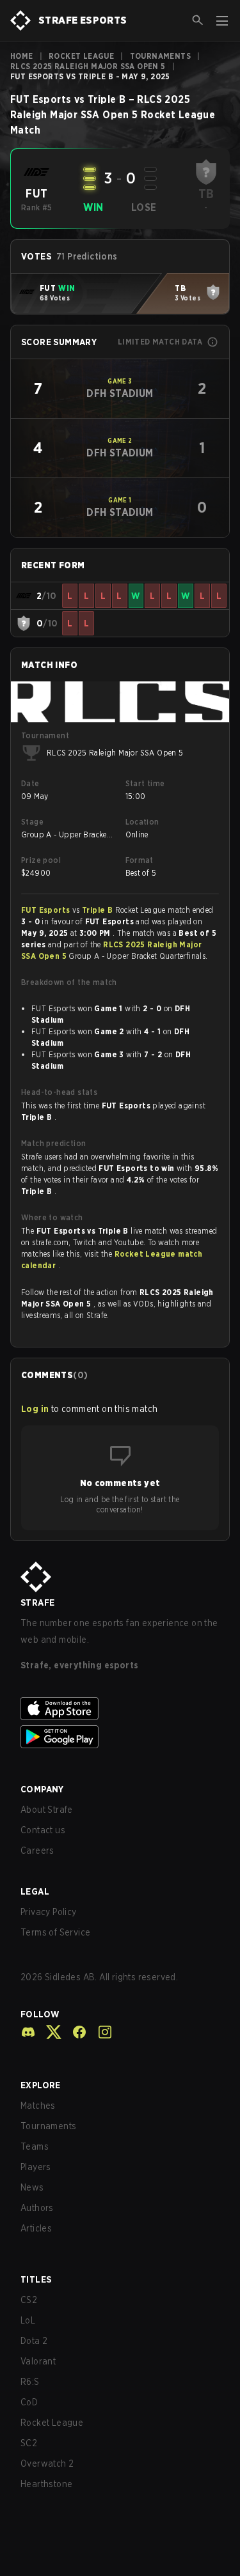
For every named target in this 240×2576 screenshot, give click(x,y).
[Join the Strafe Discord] (28, 2032)
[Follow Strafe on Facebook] (74, 2032)
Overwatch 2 (47, 2463)
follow (40, 2014)
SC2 (29, 2443)
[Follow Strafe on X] (49, 2032)
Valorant (38, 2361)
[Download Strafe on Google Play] (120, 1737)
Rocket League (81, 56)
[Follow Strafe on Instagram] (100, 2032)
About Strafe (47, 1810)
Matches (38, 2106)
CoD (29, 2402)
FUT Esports (47, 910)
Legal (35, 1891)
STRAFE (37, 1602)
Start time (145, 783)
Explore (41, 2085)
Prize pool (41, 860)
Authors (37, 2208)
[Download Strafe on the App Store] (120, 1709)
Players (36, 2167)
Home (22, 56)
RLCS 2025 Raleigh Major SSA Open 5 (88, 66)
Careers (37, 1851)
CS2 (29, 2300)
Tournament (45, 735)
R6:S (30, 2382)
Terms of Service (55, 1932)
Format (140, 860)
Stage (32, 822)
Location (142, 822)
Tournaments (160, 56)
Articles (36, 2228)
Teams (35, 2146)
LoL (28, 2320)
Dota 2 (34, 2341)
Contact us (43, 1830)
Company (42, 1789)
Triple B (99, 910)
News (32, 2187)
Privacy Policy (49, 1912)
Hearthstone (46, 2484)
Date (30, 783)
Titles (36, 2279)
